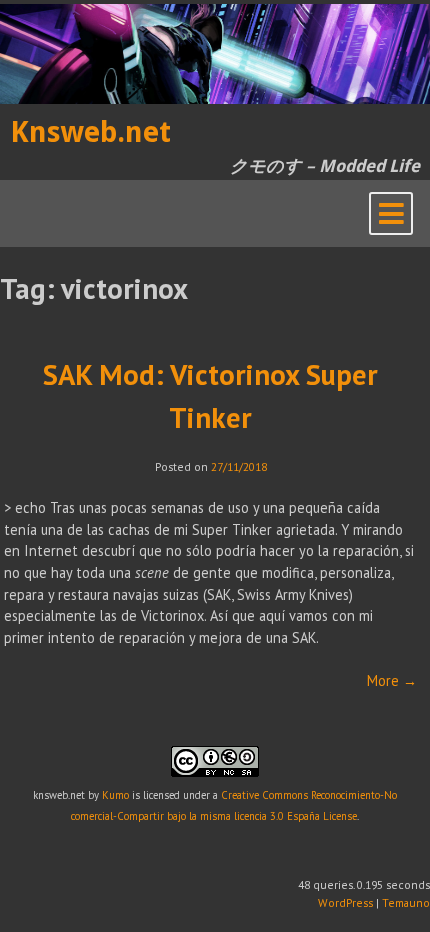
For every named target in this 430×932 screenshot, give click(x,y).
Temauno (406, 902)
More (392, 680)
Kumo (115, 795)
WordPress (345, 902)
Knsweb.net (90, 132)
